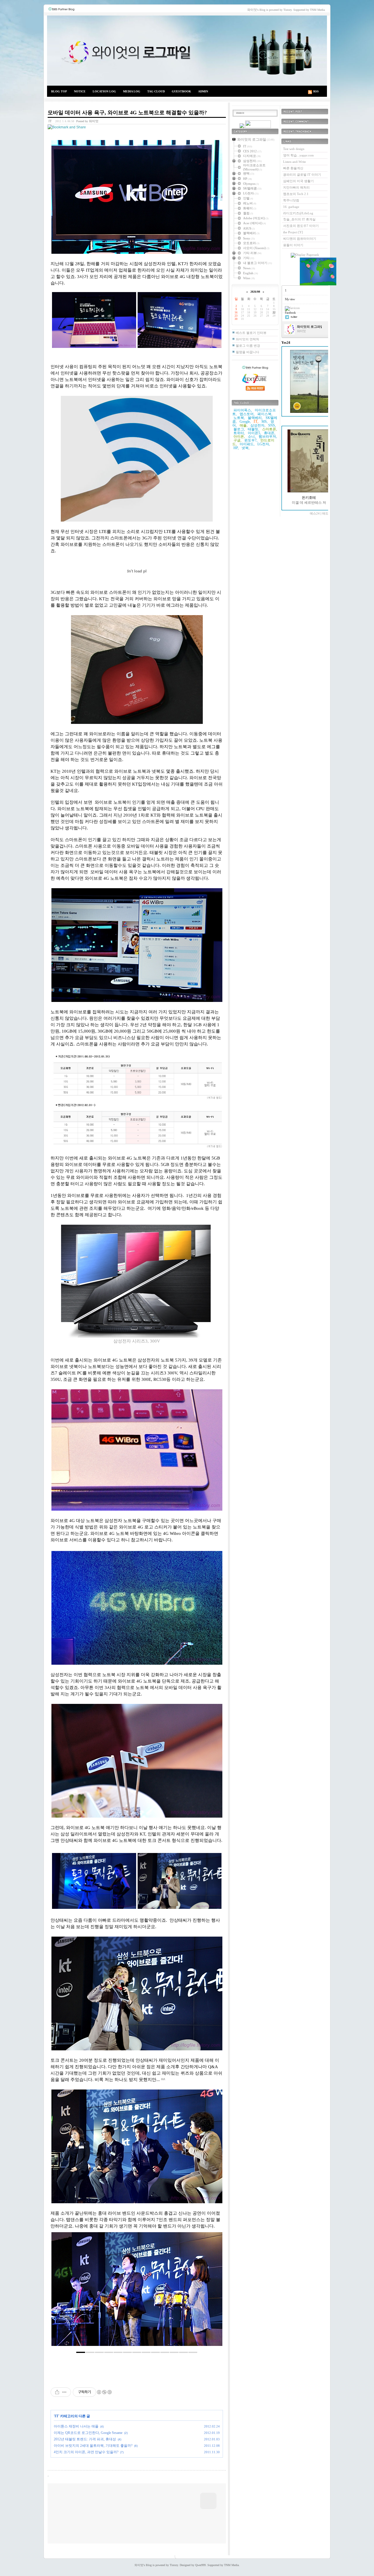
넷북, (246, 448)
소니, (252, 436)
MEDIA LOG (132, 91)
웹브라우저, (268, 436)
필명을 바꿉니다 (247, 352)
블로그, (239, 429)
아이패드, (247, 444)
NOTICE (80, 91)
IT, (256, 421)
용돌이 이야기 (293, 245)
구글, (237, 440)
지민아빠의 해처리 (296, 187)
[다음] (214, 2292)
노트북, (239, 418)
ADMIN (203, 91)
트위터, (239, 433)
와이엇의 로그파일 (187, 51)
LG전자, (264, 444)
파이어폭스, (243, 410)
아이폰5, (254, 433)
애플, (244, 425)
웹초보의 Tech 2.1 (296, 194)
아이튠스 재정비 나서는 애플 (76, 2426)
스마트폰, (270, 429)
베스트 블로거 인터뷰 (251, 333)
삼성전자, (258, 425)
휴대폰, (270, 433)
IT (50, 121)
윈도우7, (251, 440)
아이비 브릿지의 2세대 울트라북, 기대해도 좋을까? (93, 2446)
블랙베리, (255, 418)
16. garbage (291, 207)
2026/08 (255, 292)
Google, (245, 422)
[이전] (60, 2292)
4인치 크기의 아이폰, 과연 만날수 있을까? (86, 2452)
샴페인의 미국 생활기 (298, 181)
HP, (236, 448)
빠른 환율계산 (293, 168)
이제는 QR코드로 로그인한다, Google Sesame (88, 2433)
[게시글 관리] (64, 2392)
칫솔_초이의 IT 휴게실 (299, 219)
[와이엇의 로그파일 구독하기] (258, 127)
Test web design (294, 149)
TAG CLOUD (156, 91)
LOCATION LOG (104, 91)
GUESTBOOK (181, 91)
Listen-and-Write (295, 162)
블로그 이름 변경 (248, 346)
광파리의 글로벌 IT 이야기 (302, 175)
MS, (265, 422)
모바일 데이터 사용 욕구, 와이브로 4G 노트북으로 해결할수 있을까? (127, 113)
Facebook (290, 313)
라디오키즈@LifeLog (298, 213)
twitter (294, 317)
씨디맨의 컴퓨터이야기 (300, 239)
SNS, (272, 425)
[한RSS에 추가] (242, 127)
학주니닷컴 (291, 200)
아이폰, (239, 436)
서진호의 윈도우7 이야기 (301, 226)
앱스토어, (247, 414)
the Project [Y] (293, 232)
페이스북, (265, 414)
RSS (316, 91)
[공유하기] (57, 2392)
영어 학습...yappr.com (298, 155)
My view (290, 299)
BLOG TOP (59, 91)
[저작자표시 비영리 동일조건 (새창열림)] (104, 2392)
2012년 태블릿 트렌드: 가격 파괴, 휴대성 (85, 2439)
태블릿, (253, 429)
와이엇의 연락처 (247, 339)
